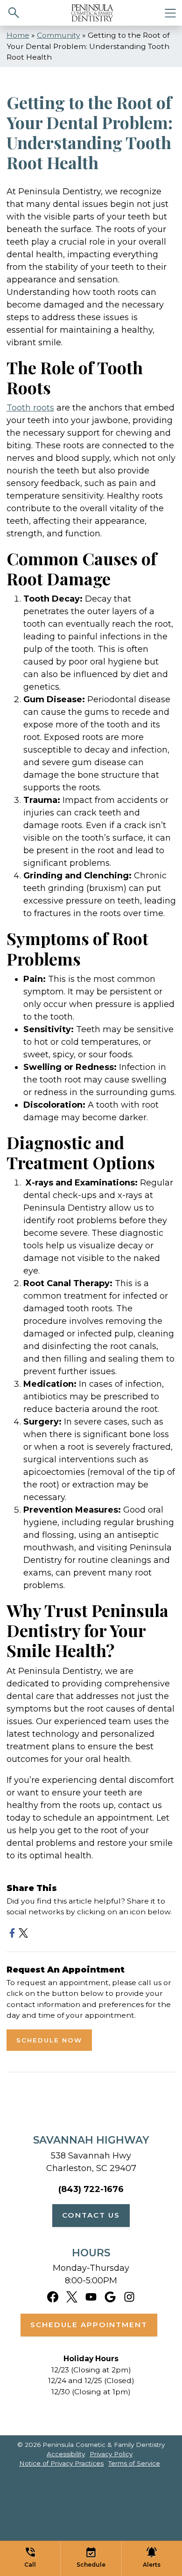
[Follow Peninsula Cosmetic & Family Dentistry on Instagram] (129, 2296)
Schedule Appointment (89, 2325)
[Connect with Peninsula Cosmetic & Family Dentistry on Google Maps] (110, 2296)
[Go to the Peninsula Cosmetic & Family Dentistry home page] (92, 13)
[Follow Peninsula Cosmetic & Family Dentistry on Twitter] (72, 2296)
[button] (30, 2559)
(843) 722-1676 (91, 2189)
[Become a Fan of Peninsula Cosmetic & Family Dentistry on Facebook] (53, 2296)
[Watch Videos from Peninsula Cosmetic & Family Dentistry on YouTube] (91, 2296)
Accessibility (66, 2454)
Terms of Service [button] (134, 2463)
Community (59, 35)
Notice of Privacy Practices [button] (61, 2463)
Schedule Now (49, 2040)
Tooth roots (30, 408)
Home (18, 35)
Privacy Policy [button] (111, 2454)
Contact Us (91, 2215)
